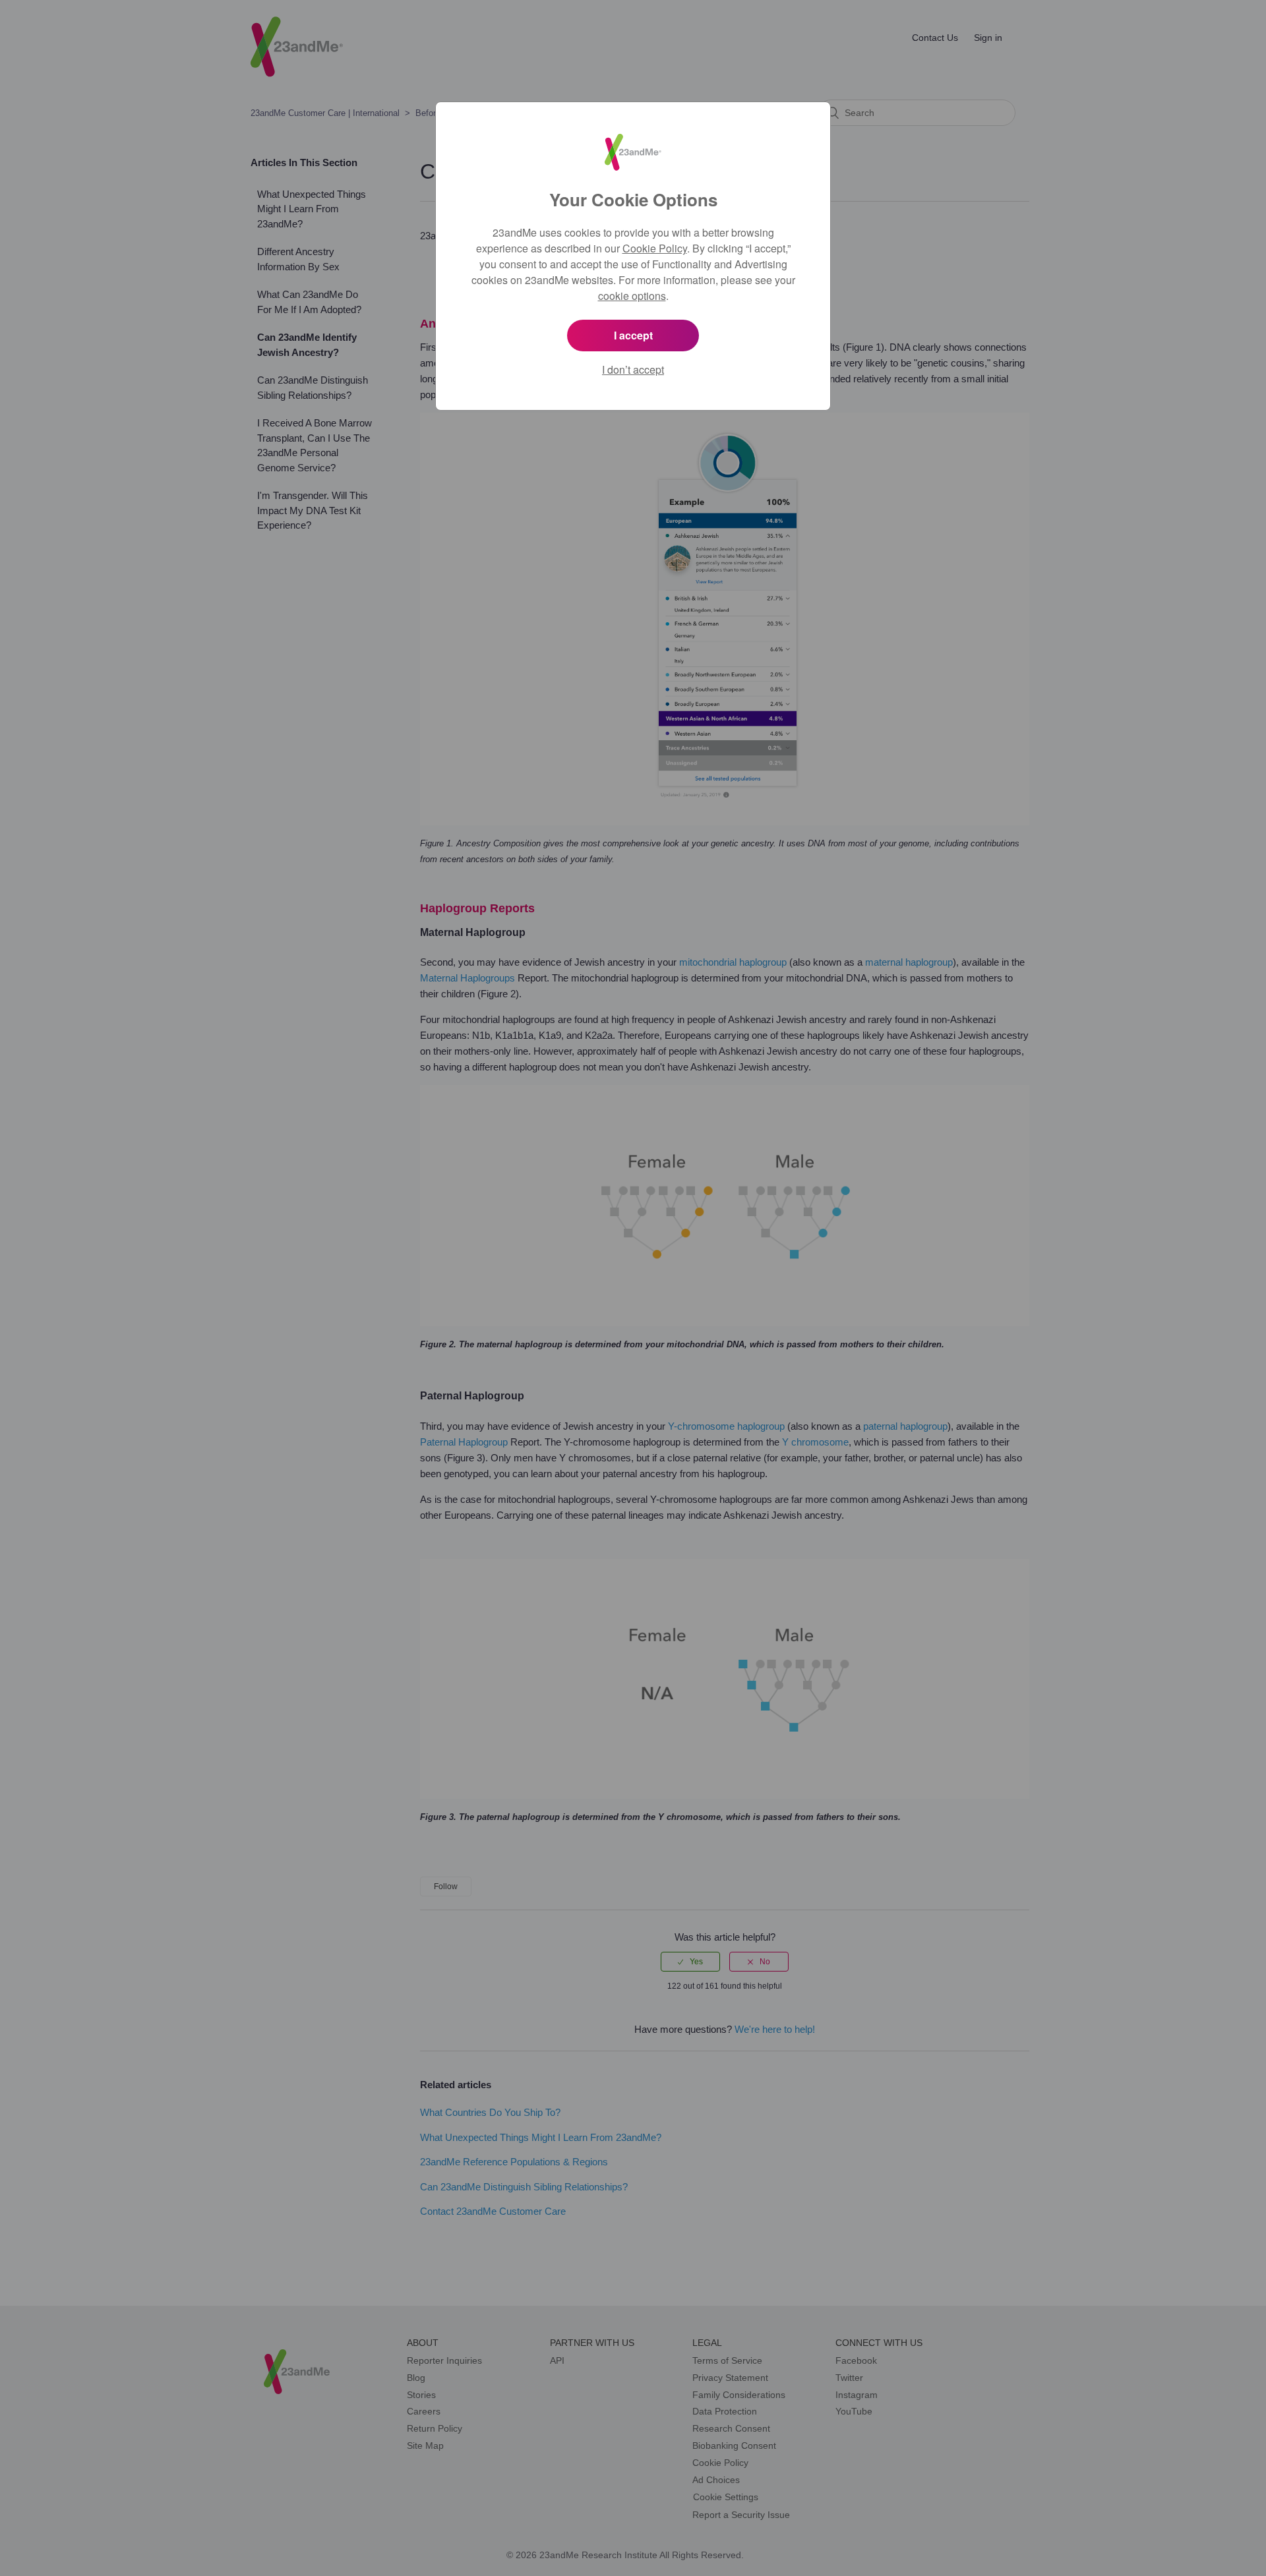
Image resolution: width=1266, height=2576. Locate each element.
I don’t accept (633, 369)
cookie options (632, 296)
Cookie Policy (655, 248)
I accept (633, 335)
